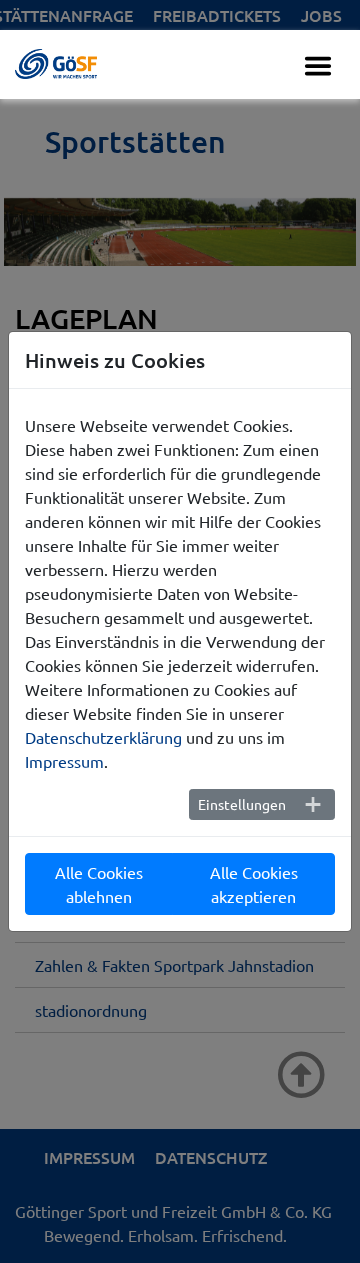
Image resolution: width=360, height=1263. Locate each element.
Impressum (64, 761)
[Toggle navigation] (318, 66)
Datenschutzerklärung (103, 737)
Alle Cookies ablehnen (99, 884)
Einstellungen (242, 804)
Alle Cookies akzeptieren (254, 884)
